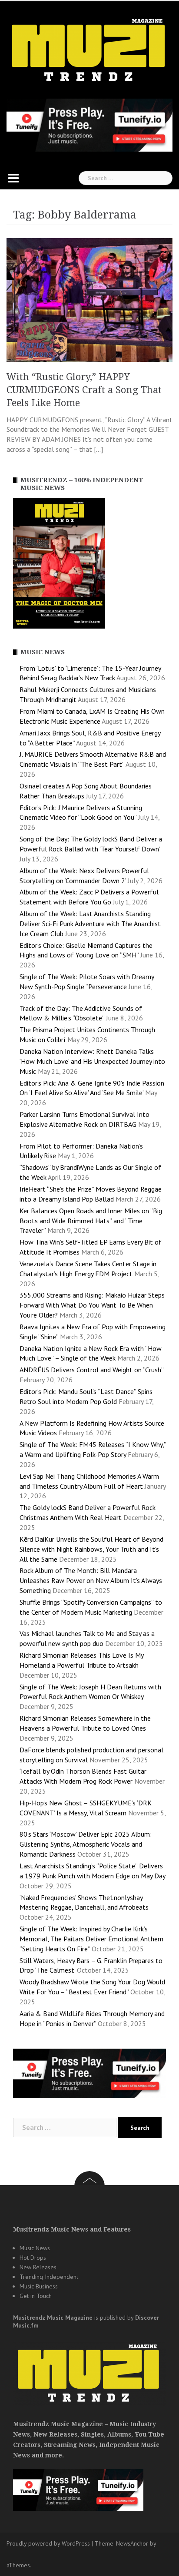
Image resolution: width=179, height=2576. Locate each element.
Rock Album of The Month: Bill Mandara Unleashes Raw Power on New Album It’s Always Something (91, 1580)
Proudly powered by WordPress (48, 2543)
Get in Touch (36, 2296)
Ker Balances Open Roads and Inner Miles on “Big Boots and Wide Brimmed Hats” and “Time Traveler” (91, 1221)
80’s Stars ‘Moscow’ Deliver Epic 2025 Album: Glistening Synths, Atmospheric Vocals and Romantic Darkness (86, 1844)
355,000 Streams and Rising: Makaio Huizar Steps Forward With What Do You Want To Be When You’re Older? (92, 1305)
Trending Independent (49, 2277)
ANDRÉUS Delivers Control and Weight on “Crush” (91, 1370)
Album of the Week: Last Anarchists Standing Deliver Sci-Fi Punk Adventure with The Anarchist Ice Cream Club (90, 924)
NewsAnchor (132, 2543)
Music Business (39, 2286)
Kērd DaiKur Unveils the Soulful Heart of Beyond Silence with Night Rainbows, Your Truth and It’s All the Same (91, 1549)
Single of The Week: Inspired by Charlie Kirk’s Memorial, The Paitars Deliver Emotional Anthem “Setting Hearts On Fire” (91, 1939)
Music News (35, 2248)
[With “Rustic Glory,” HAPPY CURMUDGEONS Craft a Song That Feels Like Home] (89, 299)
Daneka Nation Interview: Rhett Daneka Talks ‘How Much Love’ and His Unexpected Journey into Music (92, 1061)
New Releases (38, 2267)
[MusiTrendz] (89, 50)
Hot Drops (33, 2258)
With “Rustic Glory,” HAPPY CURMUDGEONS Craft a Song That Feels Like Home (84, 390)
